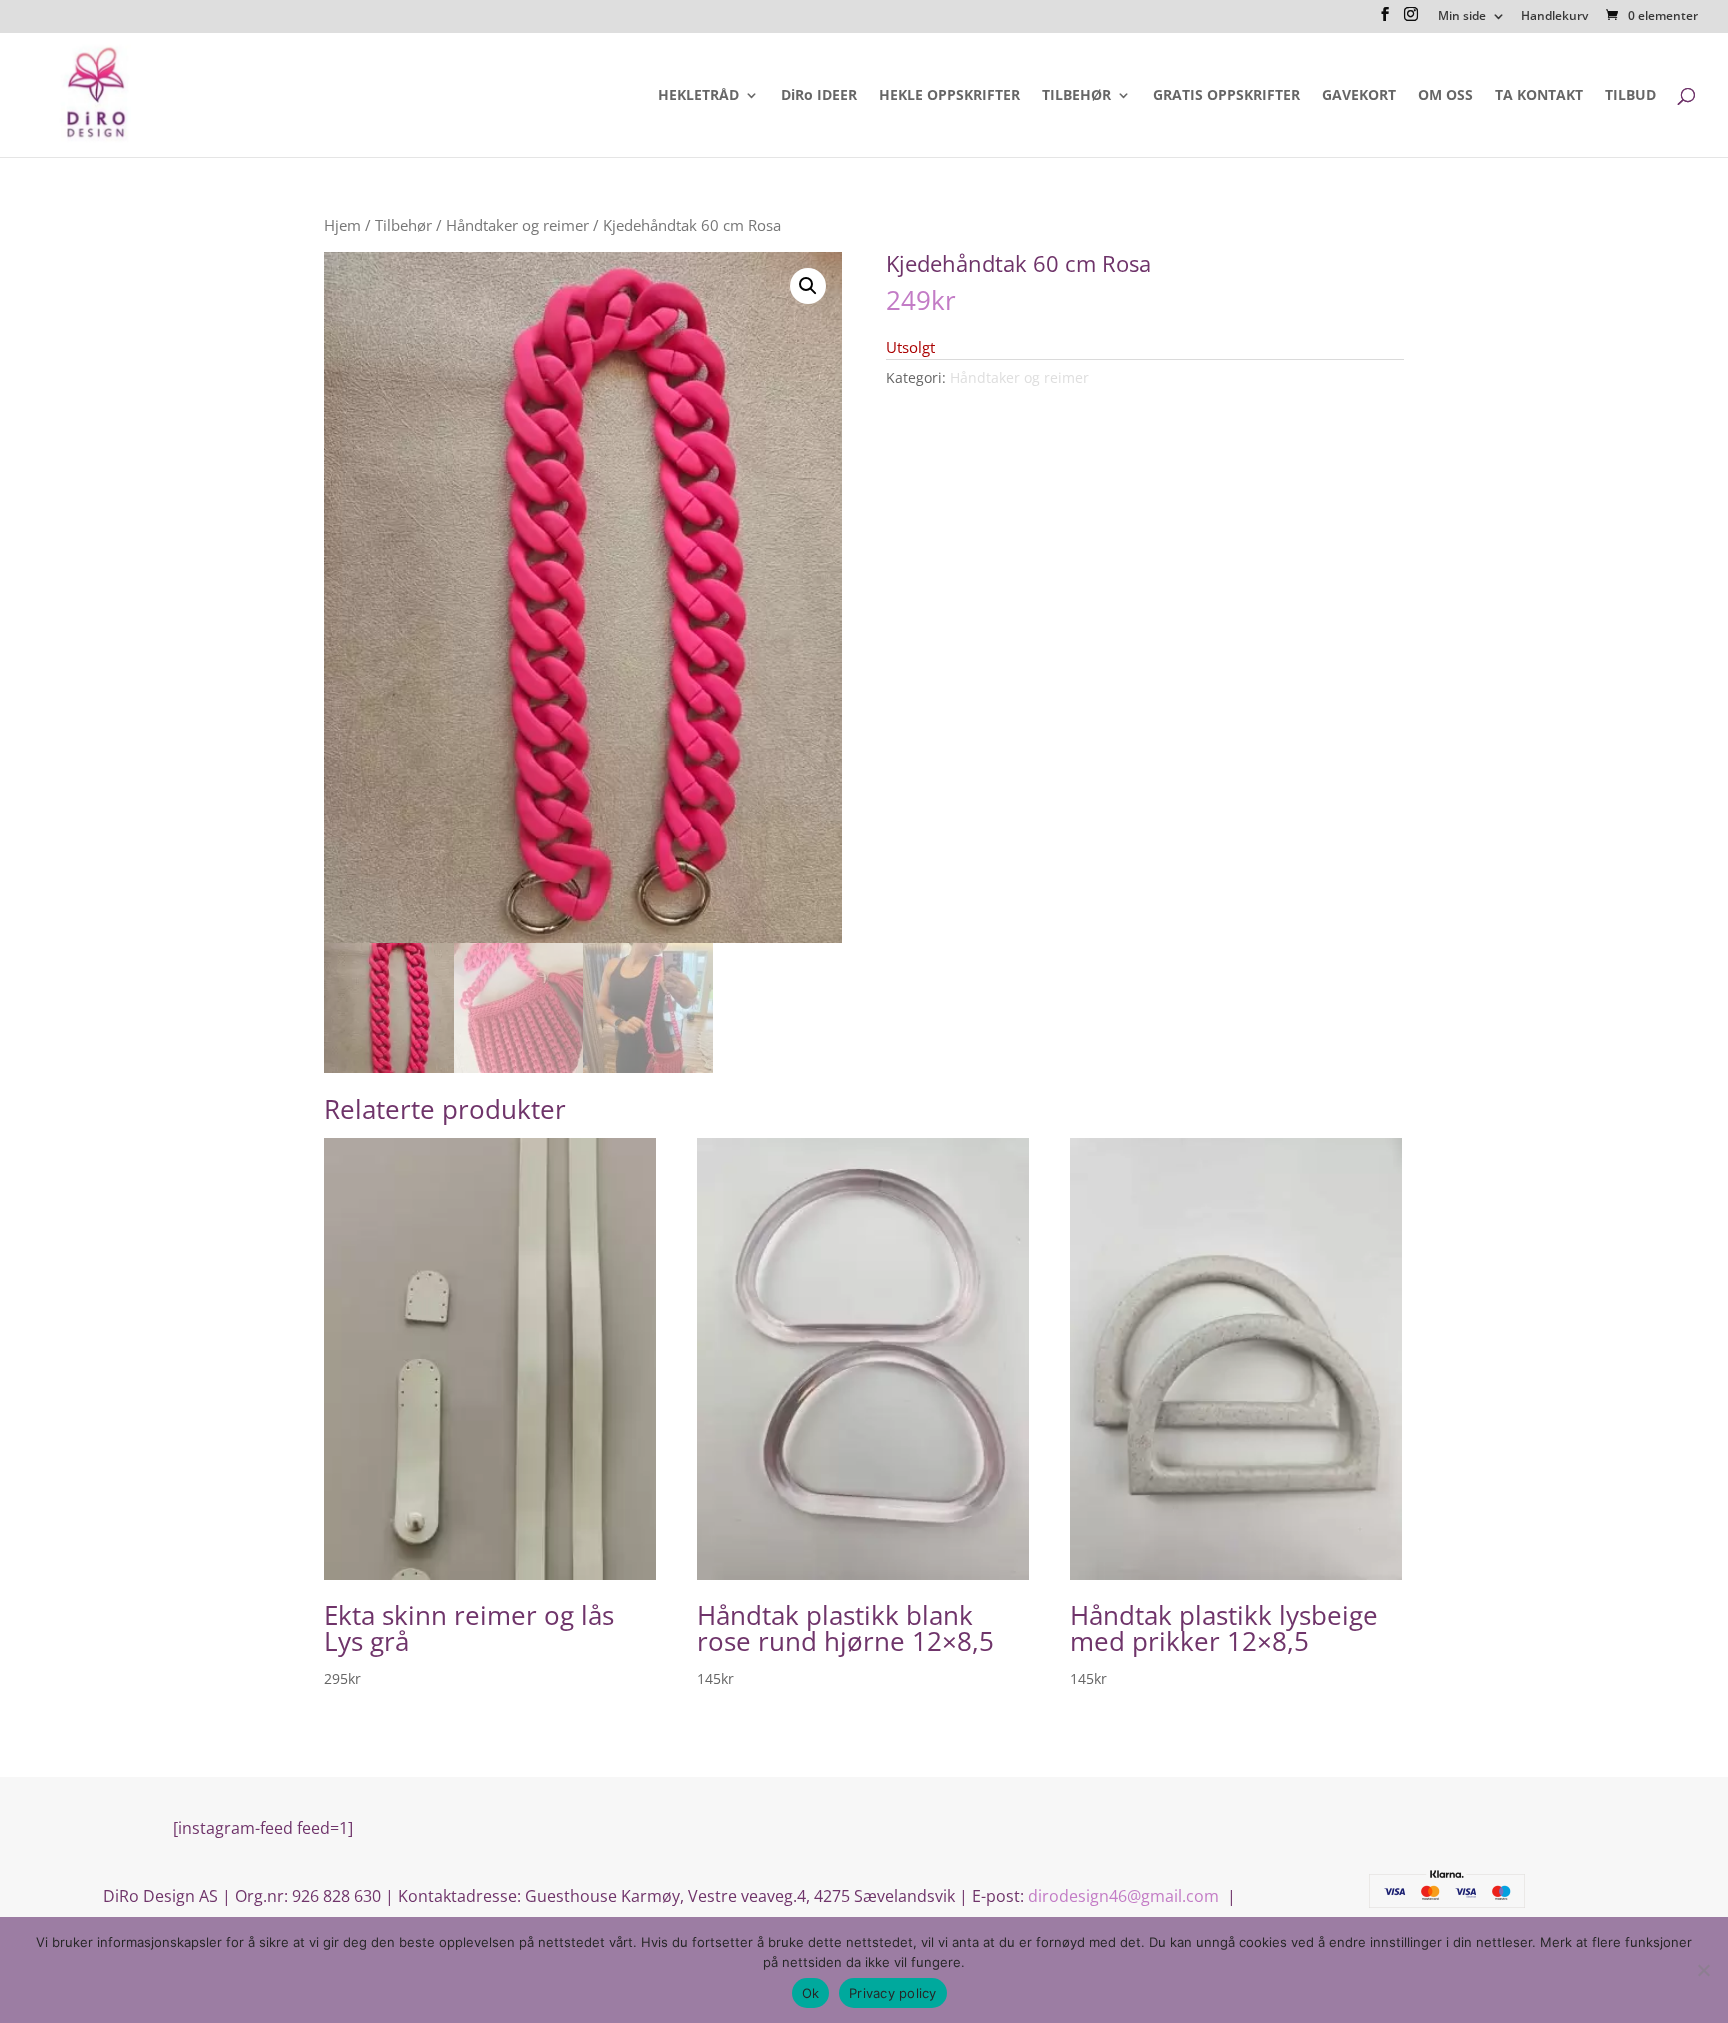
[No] (1703, 1970)
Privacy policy (893, 1993)
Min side (1462, 17)
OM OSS (1445, 96)
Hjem (342, 225)
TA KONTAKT (1539, 96)
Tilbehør (403, 225)
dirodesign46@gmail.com (1125, 1896)
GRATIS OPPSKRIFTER (1226, 96)
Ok (811, 1993)
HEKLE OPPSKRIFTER (949, 96)
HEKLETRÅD (698, 96)
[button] (808, 286)
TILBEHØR (1076, 96)
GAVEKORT (1359, 96)
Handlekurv (1554, 17)
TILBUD (1630, 96)
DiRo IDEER (819, 96)
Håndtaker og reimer (517, 225)
